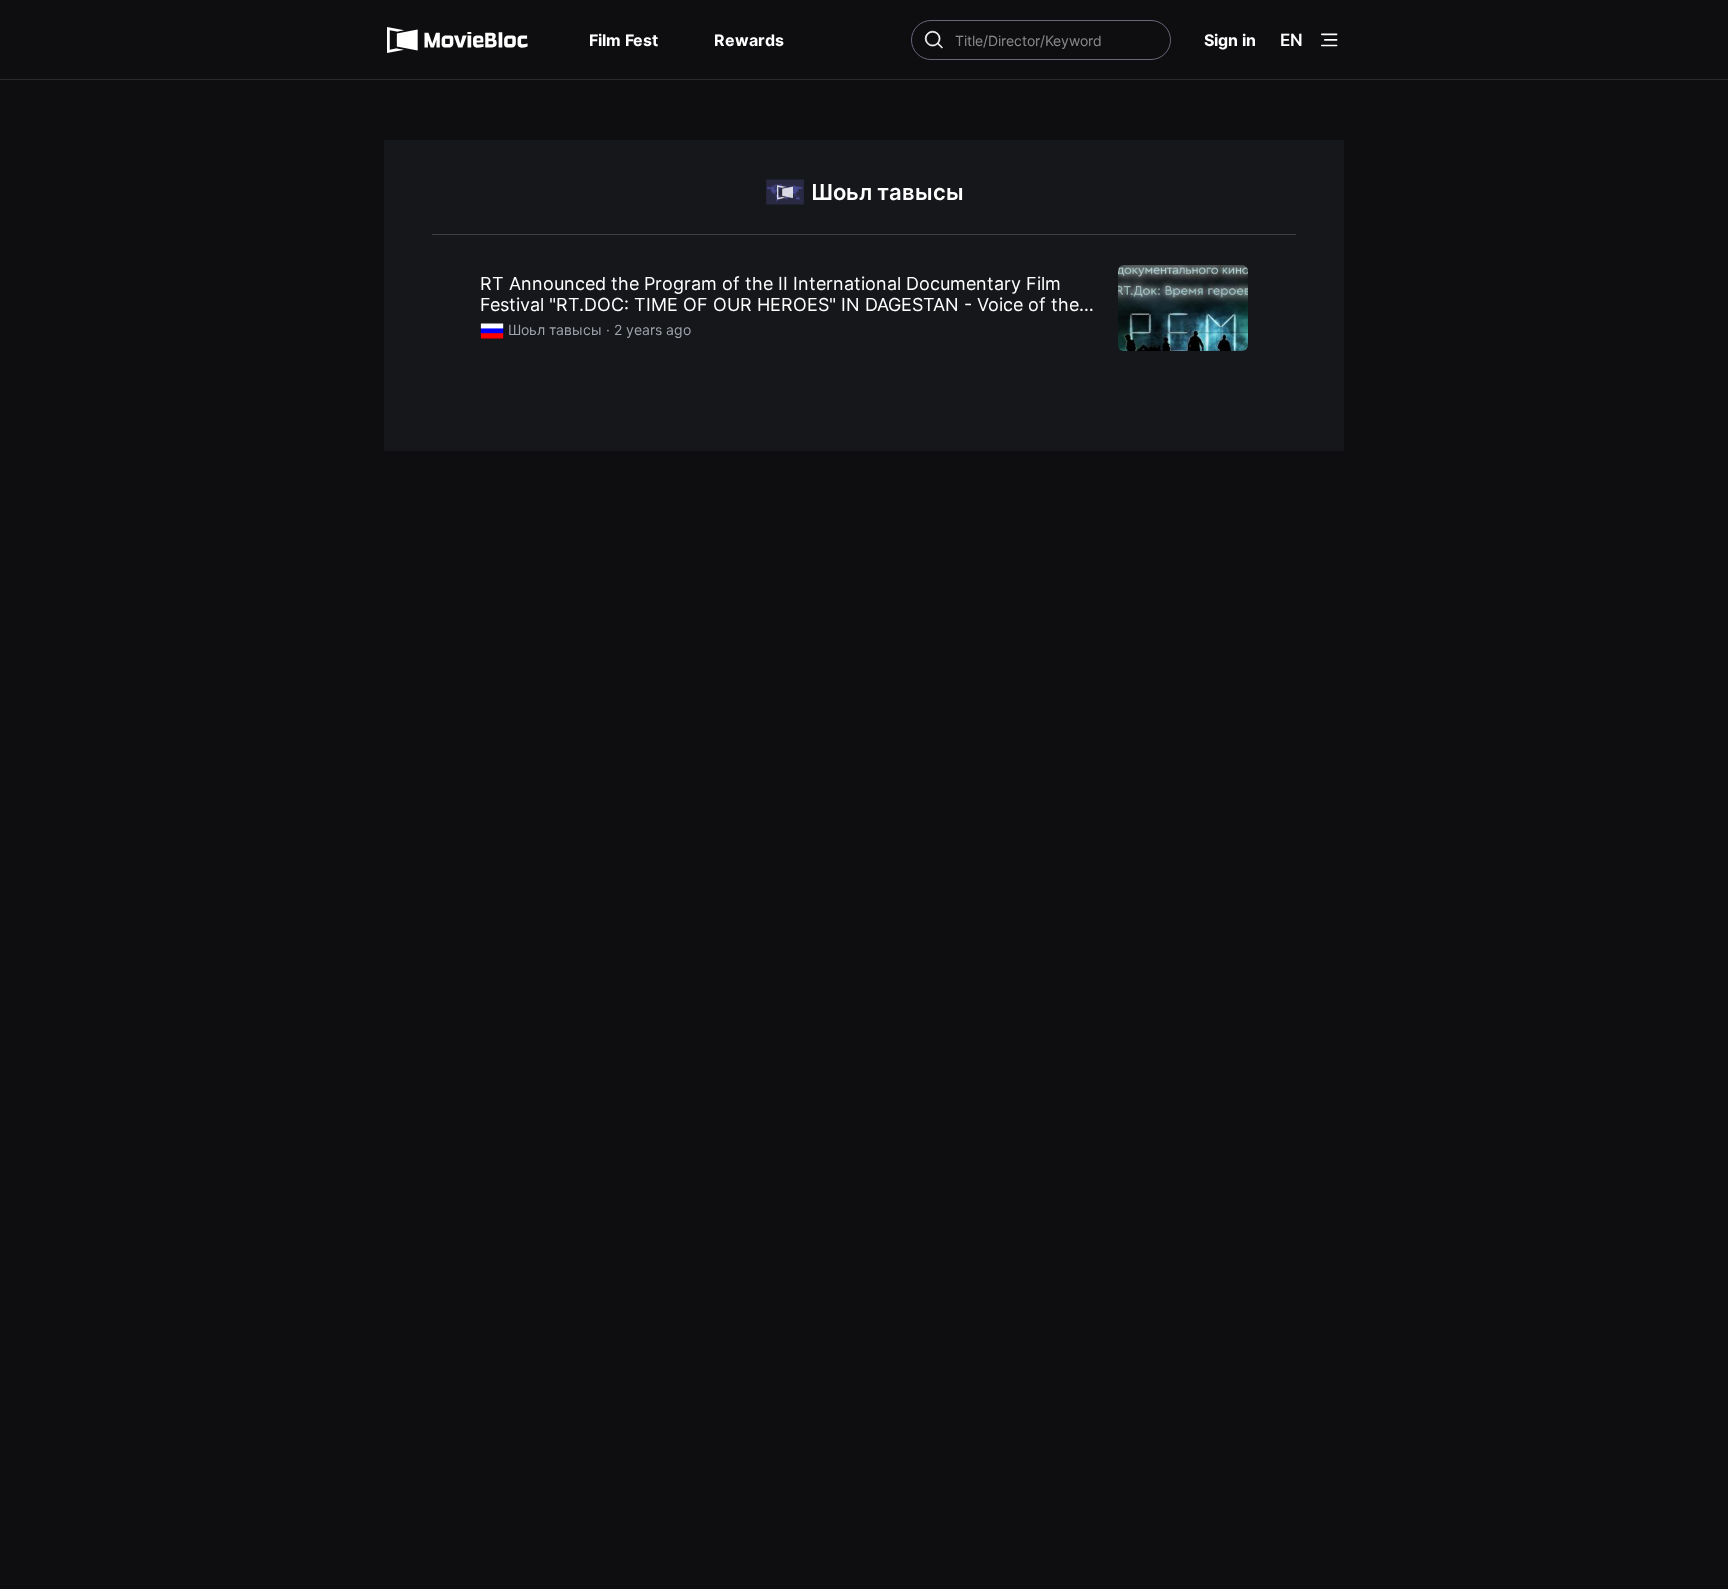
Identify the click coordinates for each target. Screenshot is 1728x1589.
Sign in (1230, 40)
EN (1291, 40)
